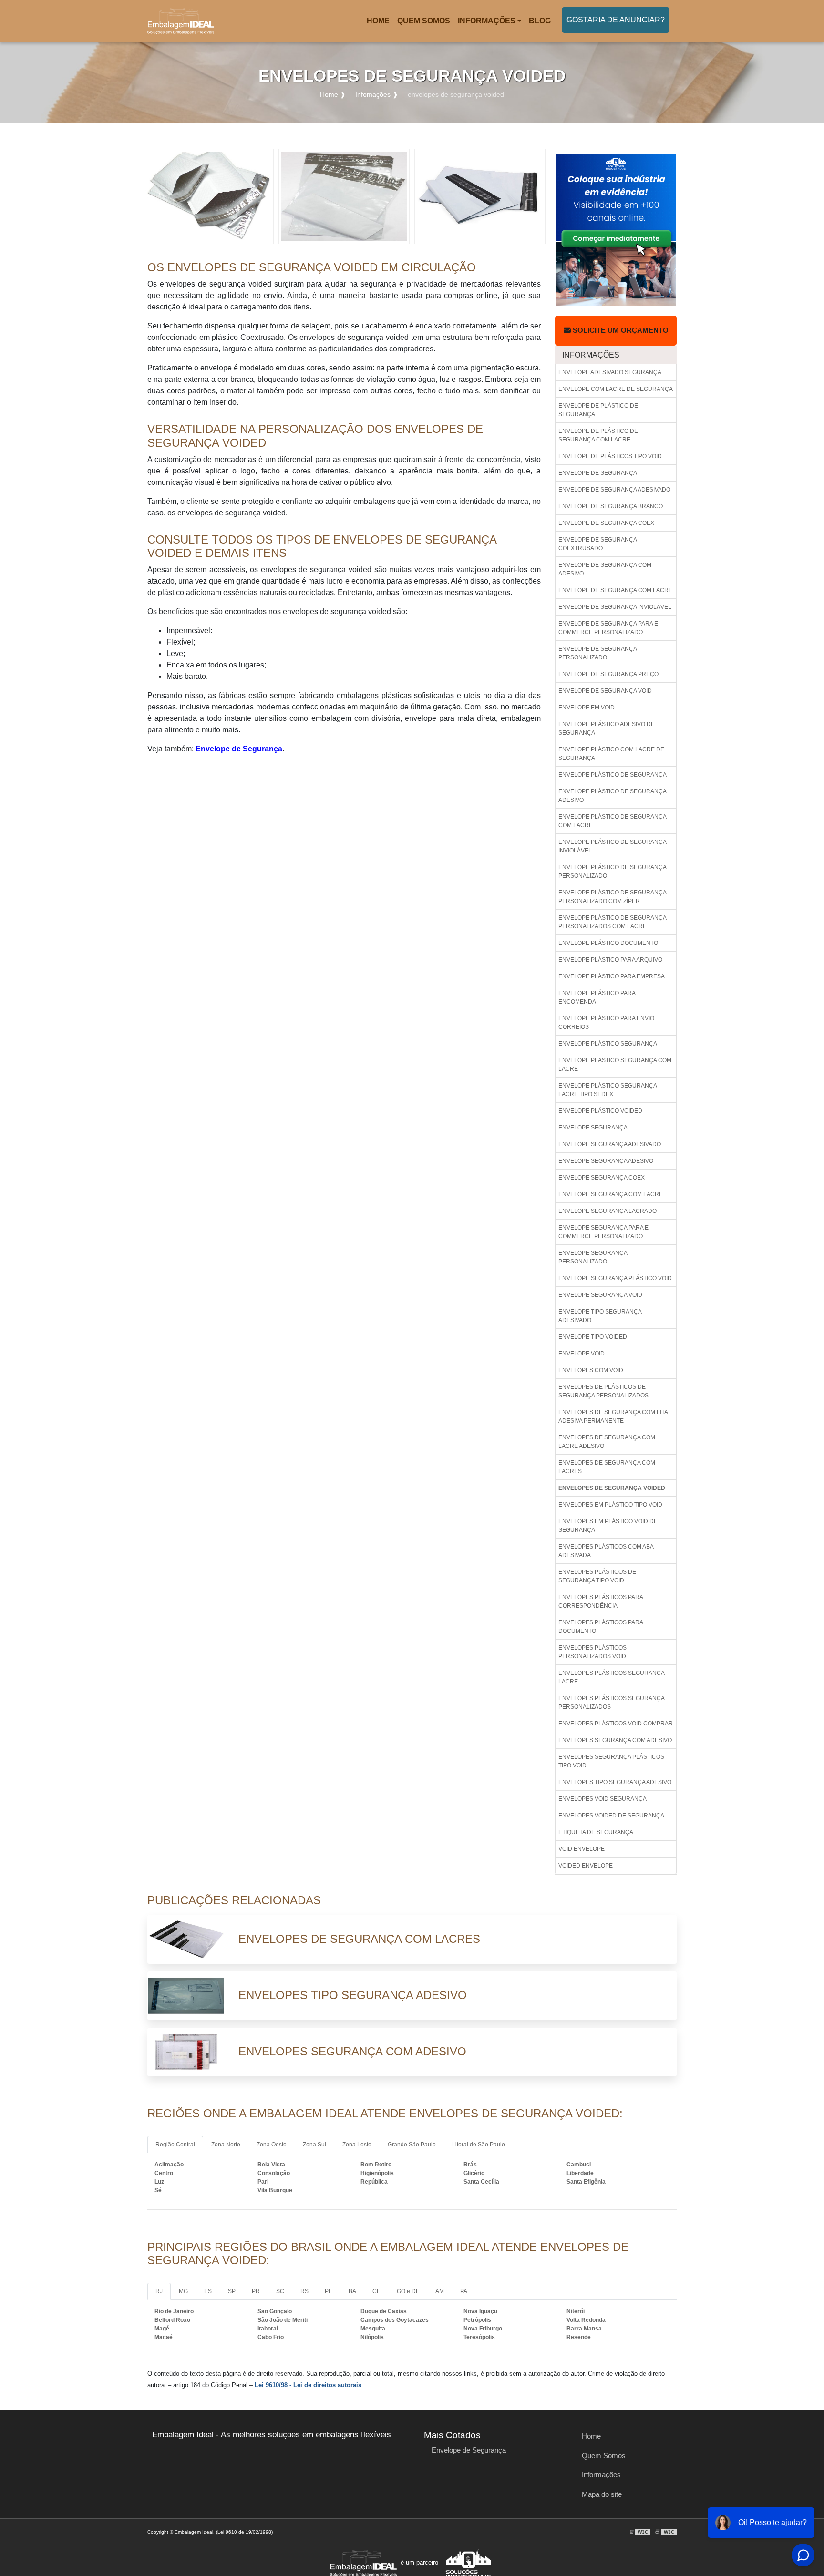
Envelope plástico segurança (608, 1044)
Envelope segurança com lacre (611, 1194)
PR (256, 2291)
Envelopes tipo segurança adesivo (615, 1782)
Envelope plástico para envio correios (606, 1023)
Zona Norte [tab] (226, 2145)
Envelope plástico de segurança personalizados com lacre (613, 922)
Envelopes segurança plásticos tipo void (611, 1761)
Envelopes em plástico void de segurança (608, 1526)
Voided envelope (586, 1866)
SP (232, 2291)
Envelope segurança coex (602, 1178)
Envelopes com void (591, 1370)
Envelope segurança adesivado (610, 1144)
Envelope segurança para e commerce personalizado (603, 1232)
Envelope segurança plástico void (615, 1278)
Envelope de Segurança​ (469, 2450)
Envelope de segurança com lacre (615, 590)
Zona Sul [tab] (314, 2145)
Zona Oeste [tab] (272, 2145)
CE (376, 2291)
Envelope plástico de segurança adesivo (613, 796)
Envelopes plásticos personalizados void (592, 1652)
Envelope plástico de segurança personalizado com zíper (613, 897)
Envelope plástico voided (600, 1111)
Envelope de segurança (598, 473)
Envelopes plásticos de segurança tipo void (597, 1576)
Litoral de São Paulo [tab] (479, 2145)
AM (440, 2291)
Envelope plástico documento (608, 943)
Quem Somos (424, 21)
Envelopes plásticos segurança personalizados (612, 1703)
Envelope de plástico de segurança (598, 410)
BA (352, 2291)
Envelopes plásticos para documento (601, 1627)
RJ (159, 2291)
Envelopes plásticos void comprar (616, 1724)
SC (280, 2291)
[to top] (787, 2540)
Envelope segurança (593, 1128)
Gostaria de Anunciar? (616, 20)
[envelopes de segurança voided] (208, 196)
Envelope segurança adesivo (606, 1161)
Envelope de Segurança (239, 749)
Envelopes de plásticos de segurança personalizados (603, 1391)
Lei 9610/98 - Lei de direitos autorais (308, 2385)
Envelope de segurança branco (611, 506)
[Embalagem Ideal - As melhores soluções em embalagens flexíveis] (181, 21)
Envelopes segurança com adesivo (615, 1740)
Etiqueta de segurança (596, 1832)
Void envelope (582, 1849)
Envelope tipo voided (593, 1337)
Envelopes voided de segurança (611, 1816)
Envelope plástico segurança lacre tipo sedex (608, 1090)
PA (464, 2291)
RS (304, 2291)
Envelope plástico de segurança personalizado (613, 872)
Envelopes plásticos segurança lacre (612, 1677)
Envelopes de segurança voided (612, 1488)
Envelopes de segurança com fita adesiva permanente (613, 1416)
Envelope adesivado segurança (610, 372)
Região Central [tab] (175, 2145)
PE (329, 2291)
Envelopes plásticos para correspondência (601, 1601)
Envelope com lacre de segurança (616, 389)
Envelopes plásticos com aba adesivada (606, 1551)
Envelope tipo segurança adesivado (600, 1316)
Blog (540, 21)
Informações (487, 21)
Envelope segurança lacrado (608, 1211)
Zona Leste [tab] (357, 2145)
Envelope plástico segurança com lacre (615, 1065)
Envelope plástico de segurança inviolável (613, 846)
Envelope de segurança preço (608, 674)
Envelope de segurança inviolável (615, 607)
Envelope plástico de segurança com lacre (613, 821)
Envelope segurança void (600, 1295)
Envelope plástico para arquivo (610, 960)
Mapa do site (602, 2494)
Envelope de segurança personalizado (598, 653)
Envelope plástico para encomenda (597, 997)
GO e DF (408, 2291)
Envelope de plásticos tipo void (610, 456)
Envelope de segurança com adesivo (605, 569)
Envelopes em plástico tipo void (610, 1505)
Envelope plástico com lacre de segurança (611, 754)
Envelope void (582, 1354)
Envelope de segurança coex (606, 523)
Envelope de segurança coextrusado (598, 544)
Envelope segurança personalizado (593, 1257)
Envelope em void (587, 708)
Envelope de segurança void (605, 691)
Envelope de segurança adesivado (614, 490)
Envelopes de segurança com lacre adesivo (607, 1442)
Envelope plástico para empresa (612, 976)
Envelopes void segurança (603, 1799)
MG (183, 2291)
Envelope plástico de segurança (613, 775)
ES (208, 2291)
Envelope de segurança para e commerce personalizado (608, 628)
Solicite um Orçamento (620, 330)
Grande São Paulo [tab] (412, 2145)
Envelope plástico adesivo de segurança (607, 729)
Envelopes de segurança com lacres (607, 1467)
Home (380, 24)
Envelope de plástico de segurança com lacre (598, 435)
